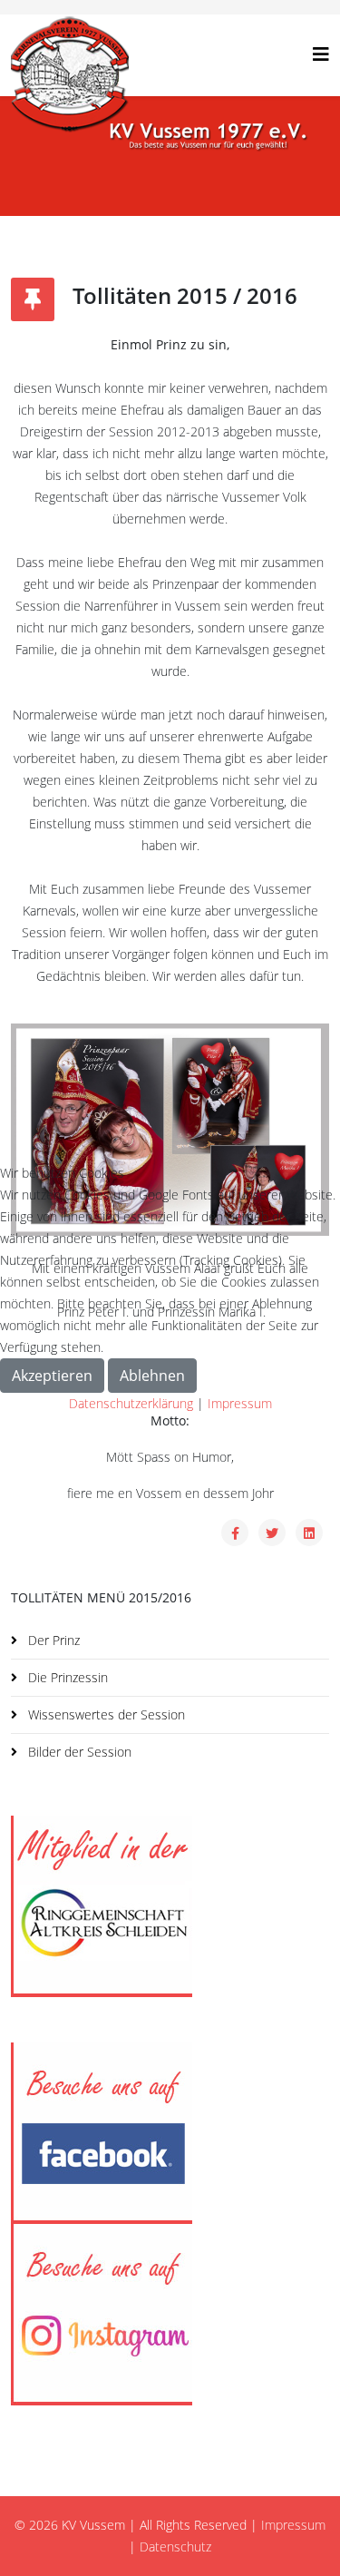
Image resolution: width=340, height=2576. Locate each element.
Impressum (240, 1403)
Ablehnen (152, 1376)
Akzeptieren (52, 1376)
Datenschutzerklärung (131, 1403)
